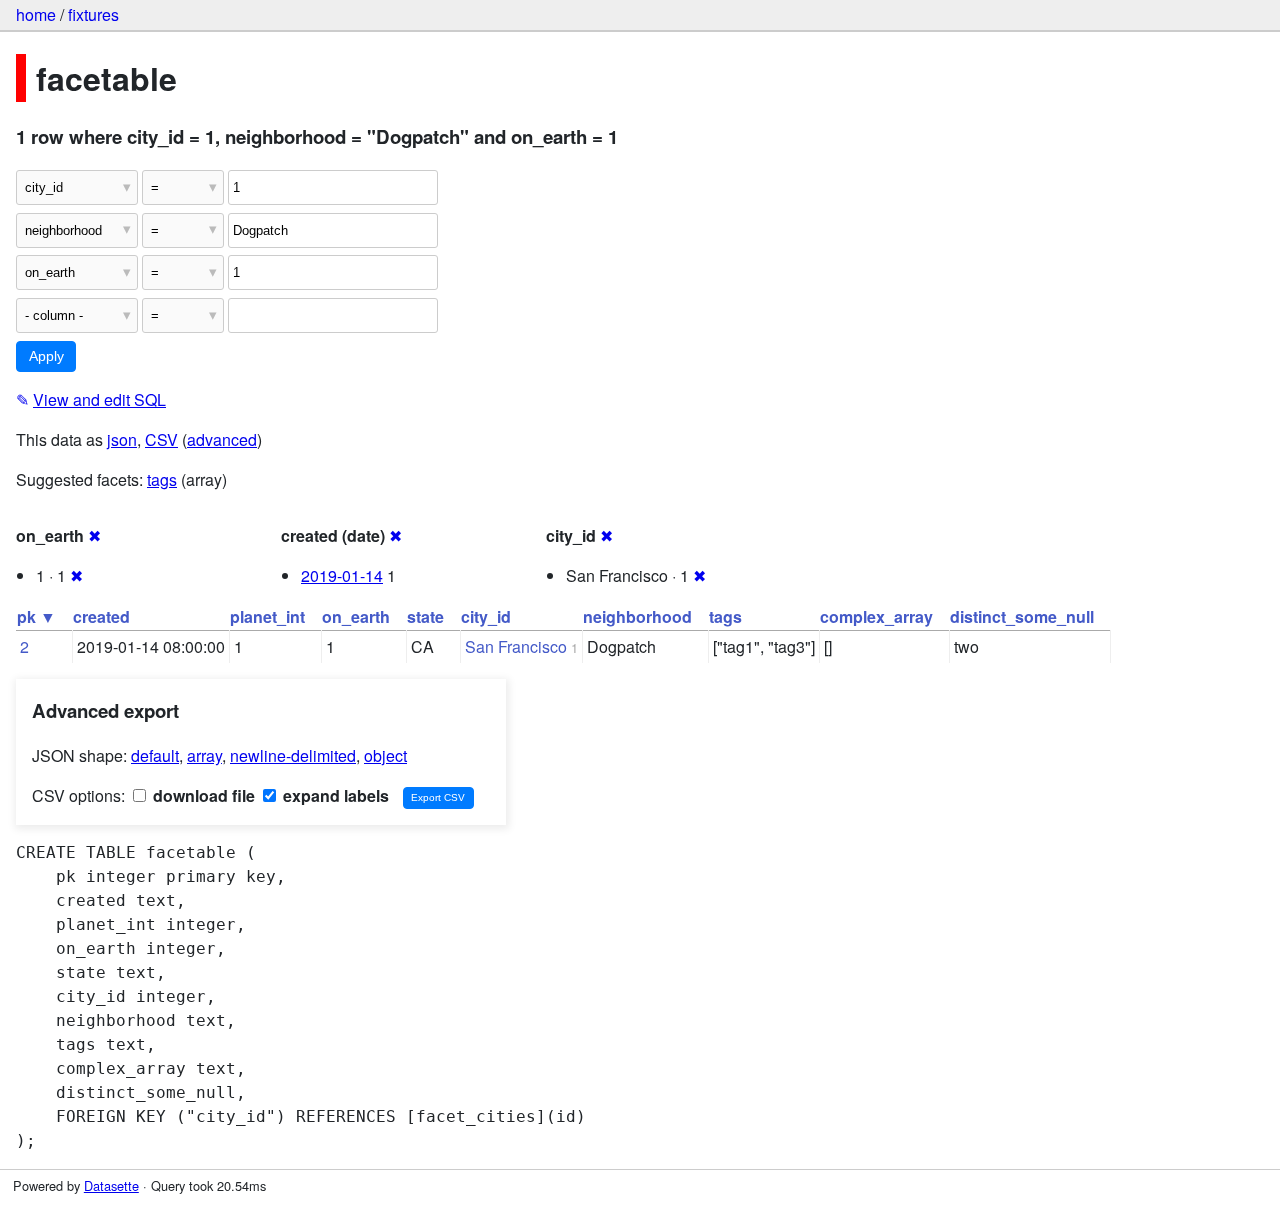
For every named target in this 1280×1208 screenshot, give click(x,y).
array (204, 755)
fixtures (93, 14)
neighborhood (637, 616)
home (36, 14)
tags (162, 479)
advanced (222, 439)
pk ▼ (36, 616)
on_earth (356, 616)
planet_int (267, 616)
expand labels (334, 795)
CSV (161, 439)
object (385, 755)
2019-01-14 (342, 575)
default (155, 755)
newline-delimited (293, 755)
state (425, 616)
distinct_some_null (1022, 616)
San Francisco (516, 646)
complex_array (876, 616)
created (101, 616)
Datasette (111, 1185)
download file (202, 795)
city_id (486, 616)
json (122, 439)
